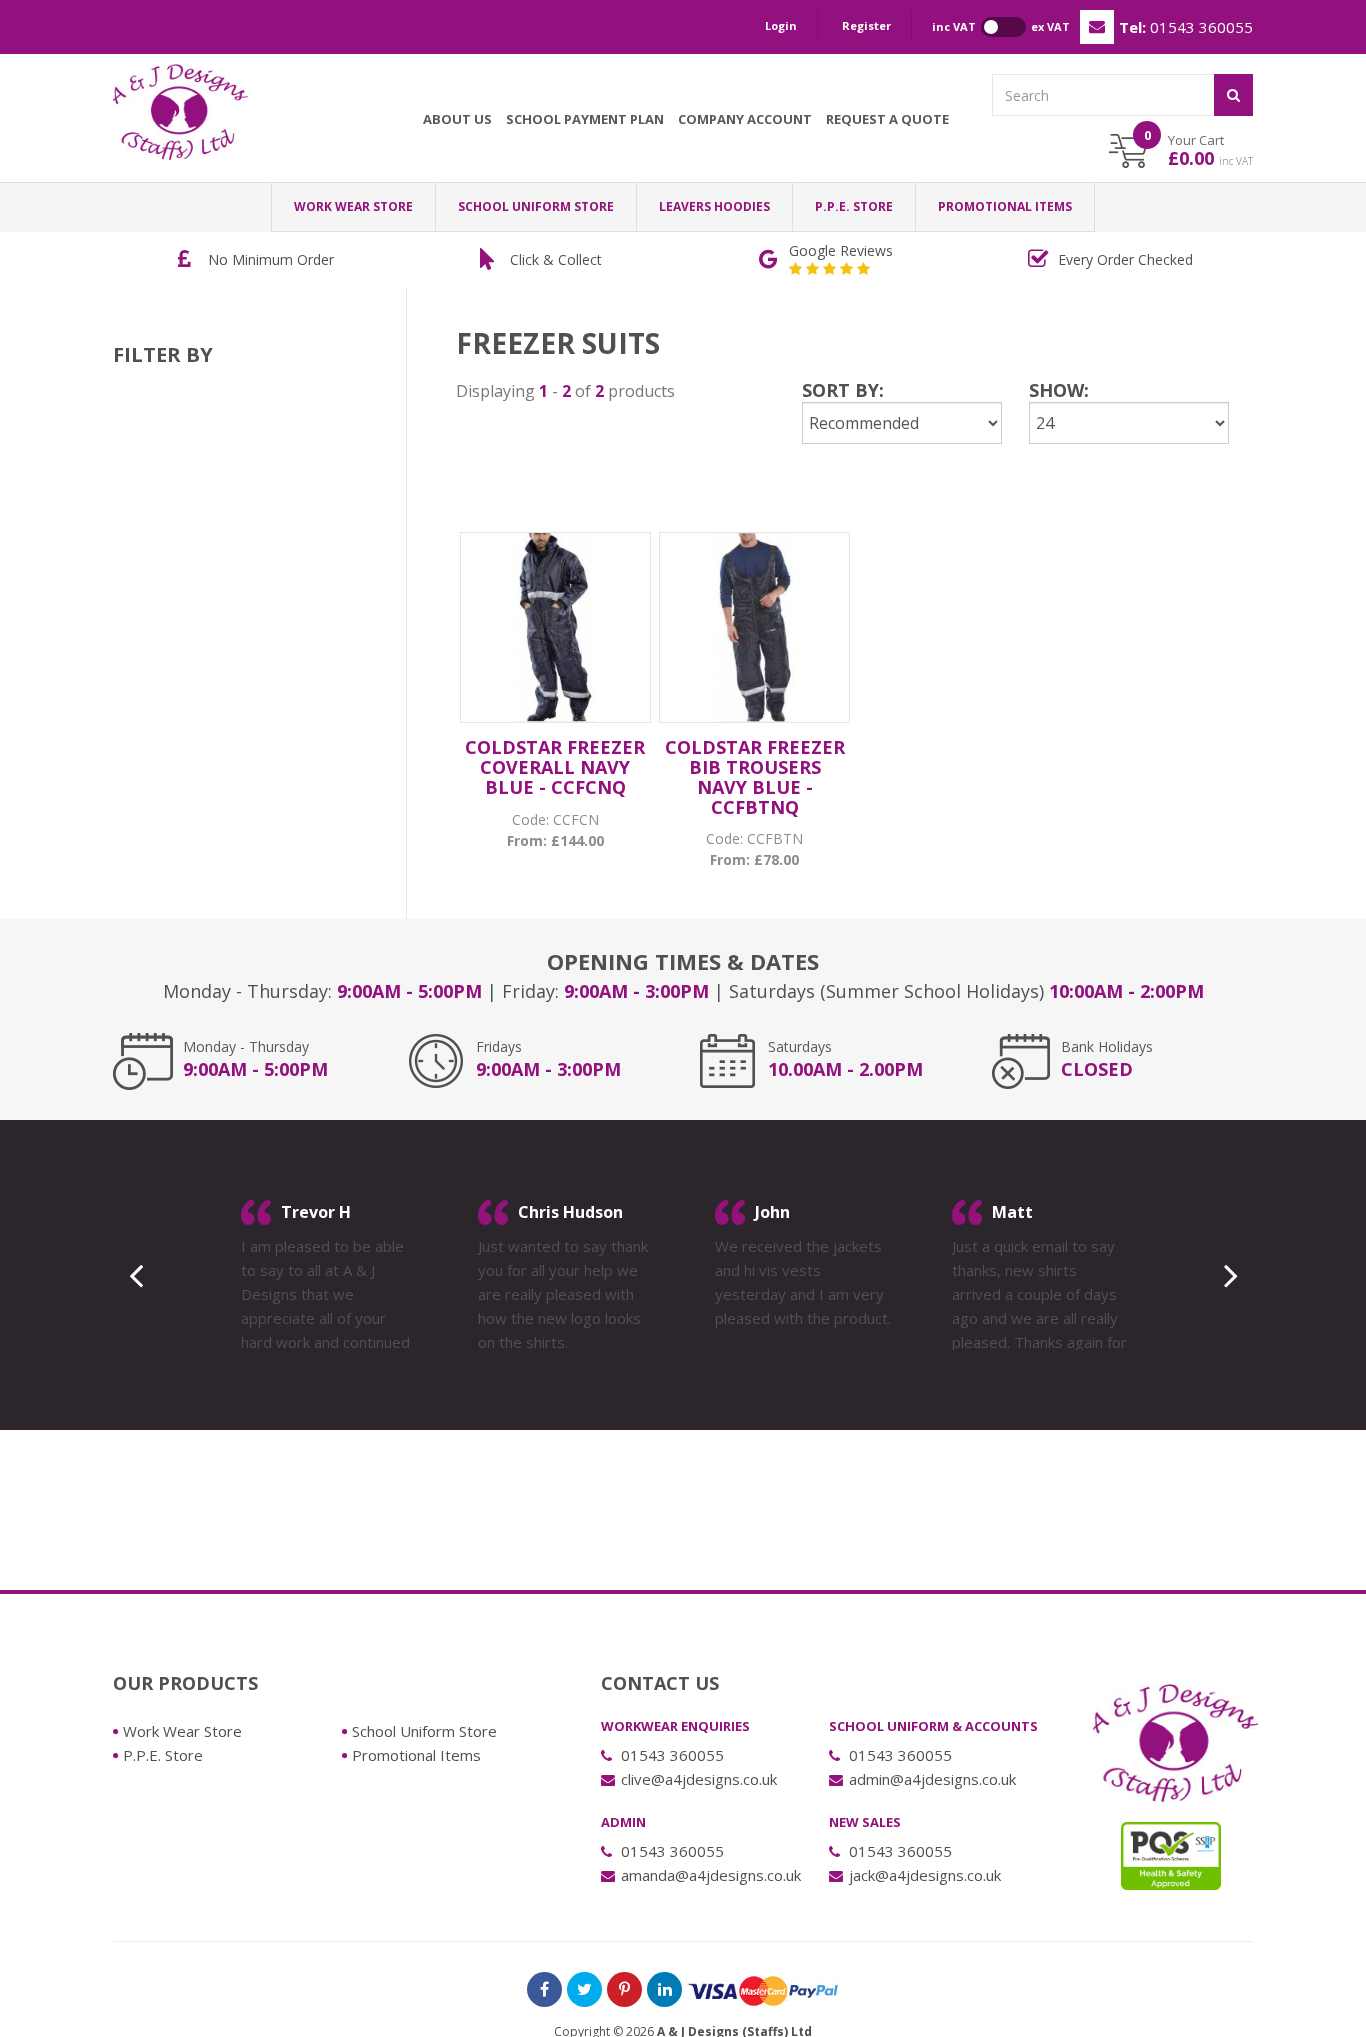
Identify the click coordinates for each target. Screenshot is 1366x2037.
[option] (255, 260)
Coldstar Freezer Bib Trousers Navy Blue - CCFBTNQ (755, 776)
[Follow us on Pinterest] (624, 1989)
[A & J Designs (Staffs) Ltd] (180, 112)
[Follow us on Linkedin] (664, 1989)
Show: (1059, 390)
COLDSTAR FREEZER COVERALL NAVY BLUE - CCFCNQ (555, 767)
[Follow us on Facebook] (544, 1989)
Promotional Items (1005, 206)
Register (866, 25)
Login (781, 25)
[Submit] (1233, 95)
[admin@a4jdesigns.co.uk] (1097, 27)
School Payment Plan (585, 119)
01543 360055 (1186, 27)
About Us (457, 119)
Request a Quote (887, 119)
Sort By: (843, 390)
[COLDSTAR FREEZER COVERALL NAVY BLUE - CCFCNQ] (555, 627)
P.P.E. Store (854, 206)
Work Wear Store (353, 206)
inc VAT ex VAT (1001, 26)
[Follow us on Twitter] (584, 1989)
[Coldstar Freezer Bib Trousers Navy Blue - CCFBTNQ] (754, 627)
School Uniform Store (536, 206)
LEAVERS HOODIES (714, 206)
